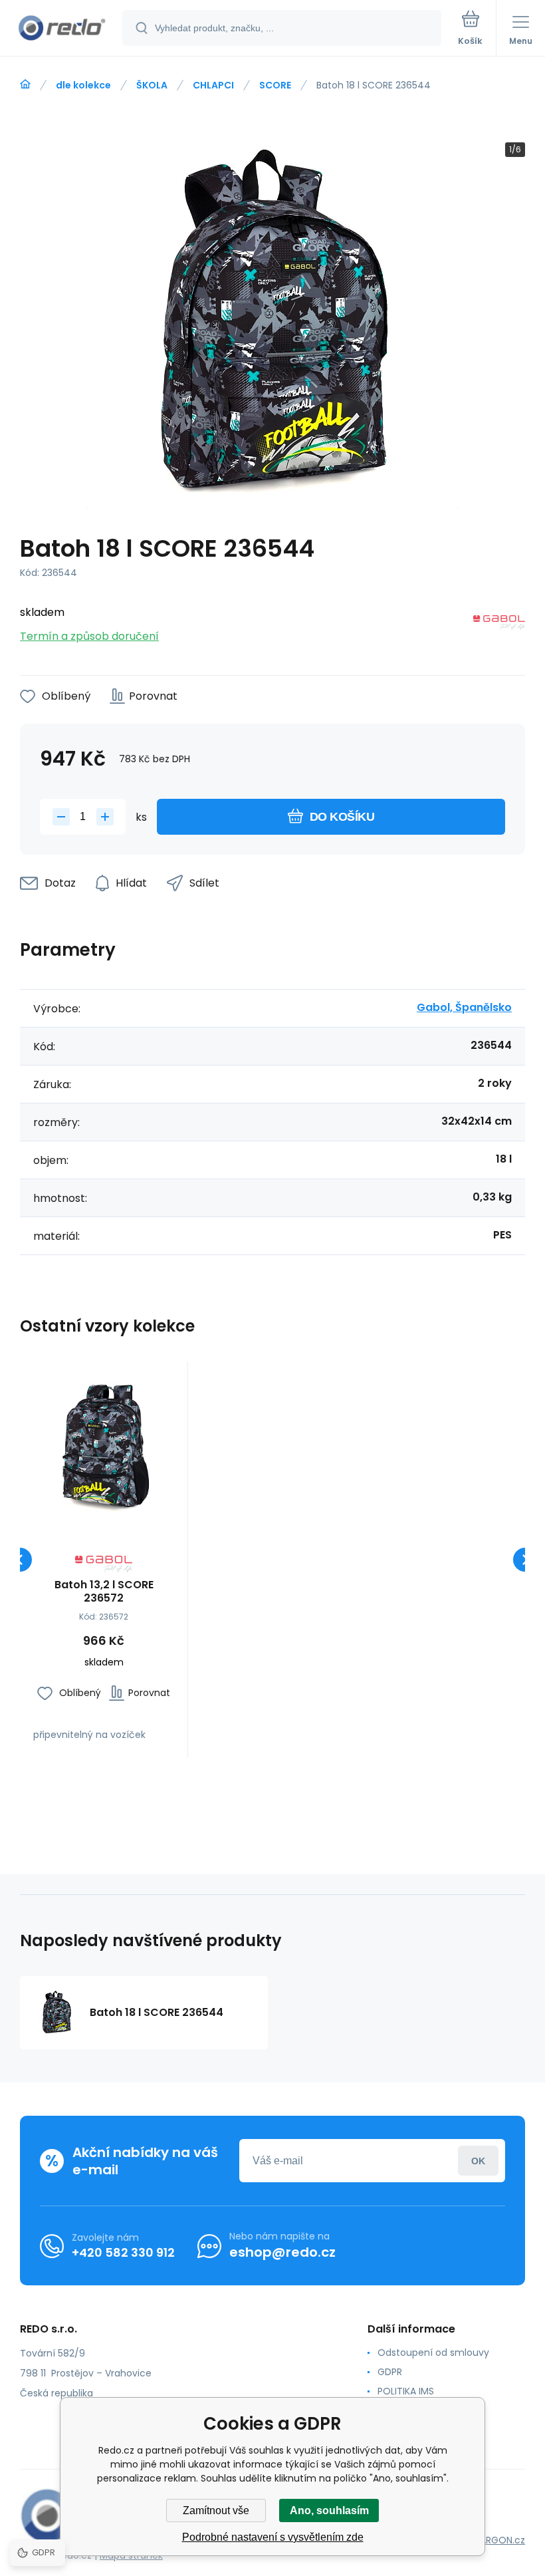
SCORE (275, 85)
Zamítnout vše (216, 2510)
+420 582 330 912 (123, 2252)
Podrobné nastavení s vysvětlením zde (273, 2537)
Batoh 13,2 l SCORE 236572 (104, 1592)
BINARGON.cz (496, 2540)
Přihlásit (478, 2161)
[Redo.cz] (25, 84)
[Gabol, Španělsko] (499, 625)
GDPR (390, 2372)
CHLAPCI (213, 85)
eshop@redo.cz (282, 2252)
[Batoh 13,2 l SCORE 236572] (104, 1445)
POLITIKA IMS (406, 2391)
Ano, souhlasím (329, 2510)
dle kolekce (83, 85)
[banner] (62, 29)
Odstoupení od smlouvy (433, 2353)
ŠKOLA (152, 85)
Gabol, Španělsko (464, 1007)
